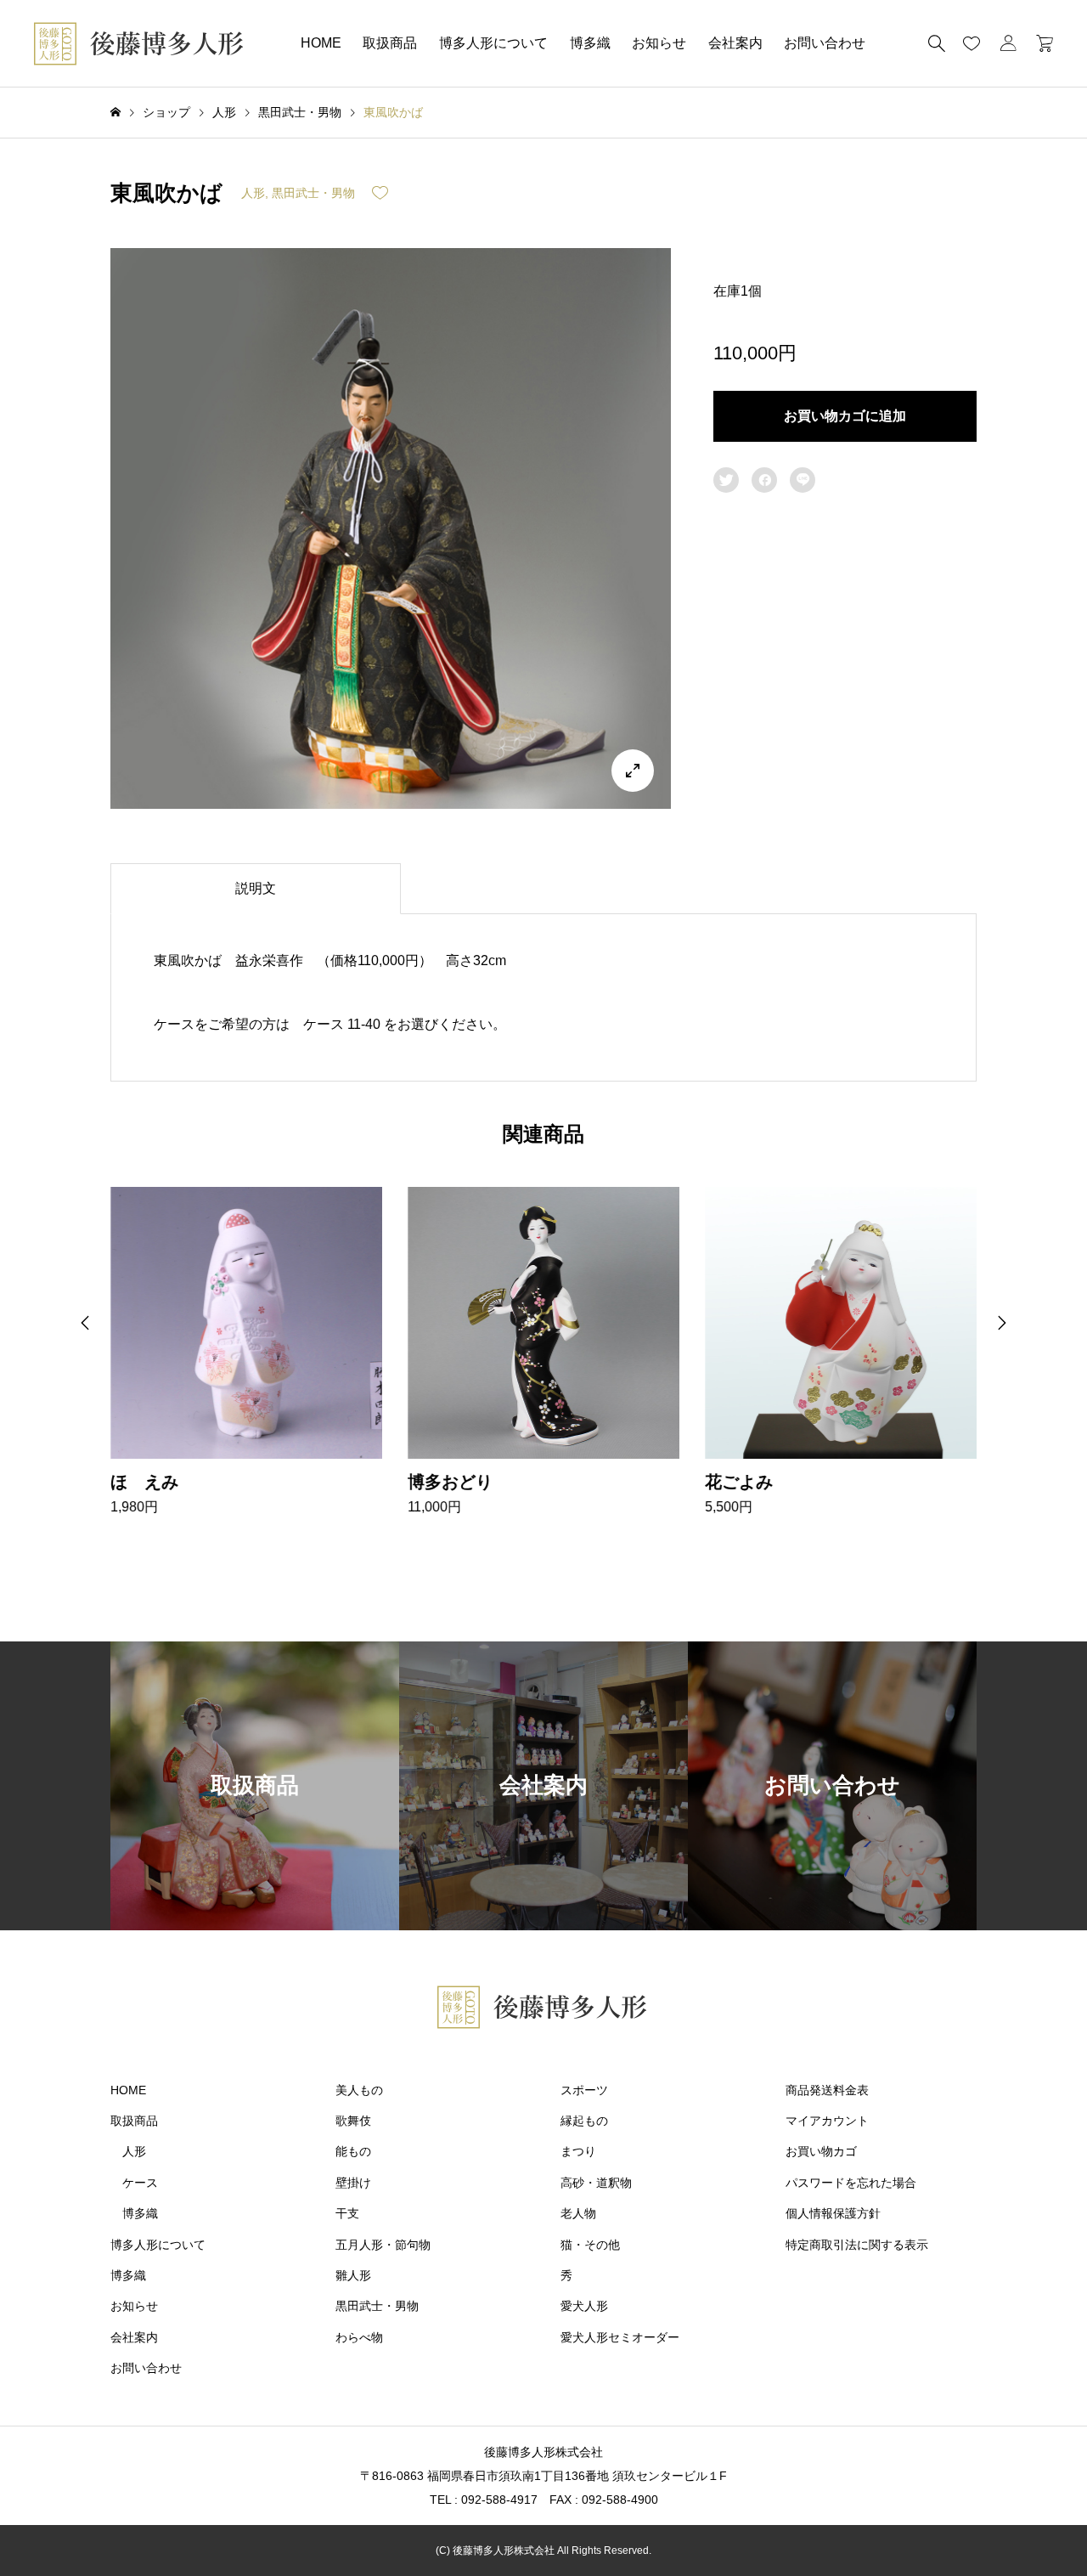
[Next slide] (1002, 1323)
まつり (578, 2151)
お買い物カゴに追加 (845, 416)
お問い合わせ (825, 43)
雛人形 (353, 2275)
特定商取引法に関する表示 (857, 2245)
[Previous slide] (85, 1323)
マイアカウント (827, 2121)
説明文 (256, 888)
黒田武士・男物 (313, 193)
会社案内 (735, 43)
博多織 (590, 43)
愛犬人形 (584, 2306)
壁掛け (353, 2183)
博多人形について (493, 43)
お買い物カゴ (821, 2151)
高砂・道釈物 (596, 2183)
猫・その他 (590, 2245)
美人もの (359, 2090)
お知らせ (659, 43)
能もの (353, 2151)
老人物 (578, 2213)
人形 (253, 193)
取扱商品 (390, 43)
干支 (347, 2213)
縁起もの (584, 2121)
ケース (140, 2183)
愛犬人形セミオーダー (620, 2337)
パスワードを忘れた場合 (851, 2183)
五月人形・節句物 (383, 2245)
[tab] (256, 889)
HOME (321, 43)
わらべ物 (359, 2337)
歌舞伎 (353, 2121)
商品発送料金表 (827, 2090)
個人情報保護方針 (833, 2213)
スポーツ (584, 2090)
